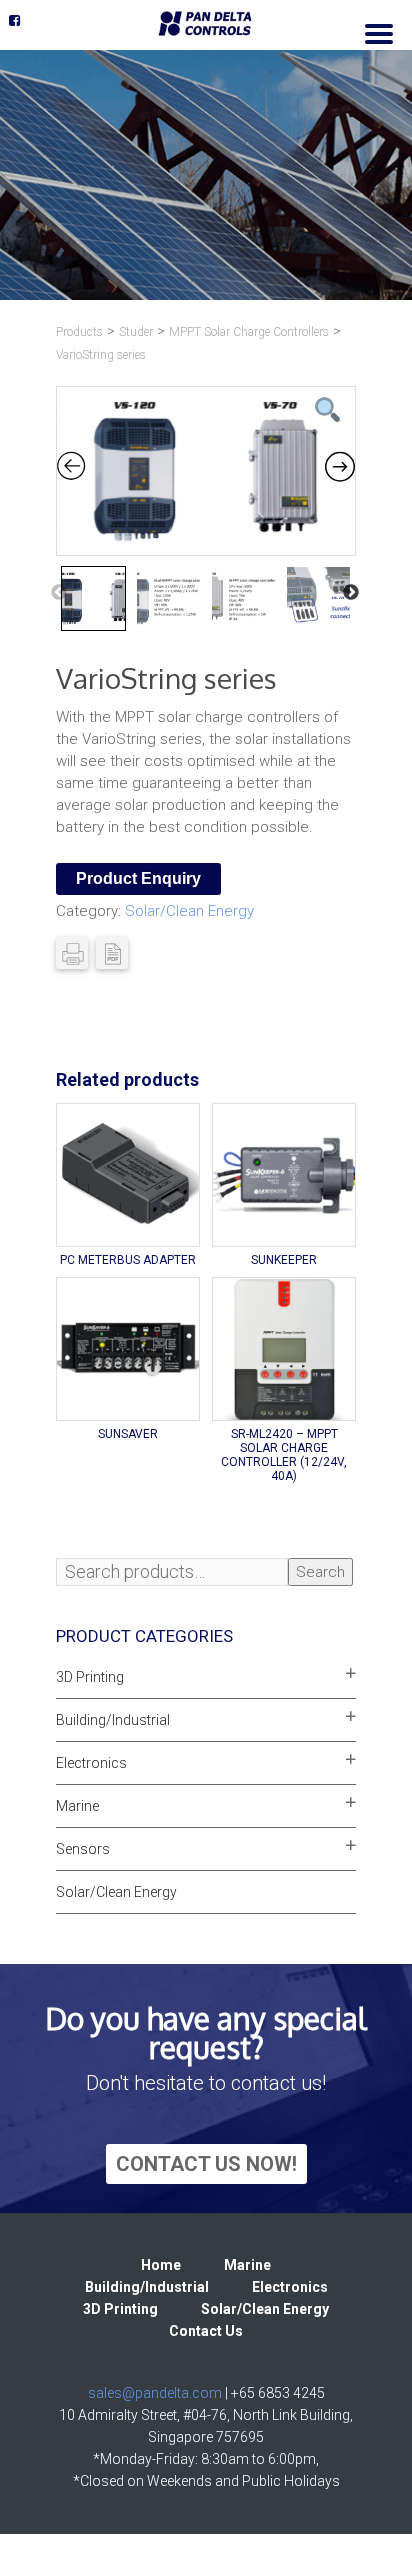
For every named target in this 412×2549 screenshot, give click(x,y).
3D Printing (90, 1677)
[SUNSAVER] (128, 1349)
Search (320, 1572)
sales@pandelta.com (155, 2393)
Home (161, 2265)
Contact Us (206, 2331)
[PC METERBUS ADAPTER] (128, 1175)
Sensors (83, 1849)
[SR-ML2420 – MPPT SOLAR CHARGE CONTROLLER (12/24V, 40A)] (284, 1349)
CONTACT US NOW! (206, 2164)
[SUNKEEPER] (284, 1175)
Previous (59, 593)
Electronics (91, 1763)
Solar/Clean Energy (189, 911)
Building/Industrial (113, 1720)
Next (351, 593)
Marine (77, 1806)
